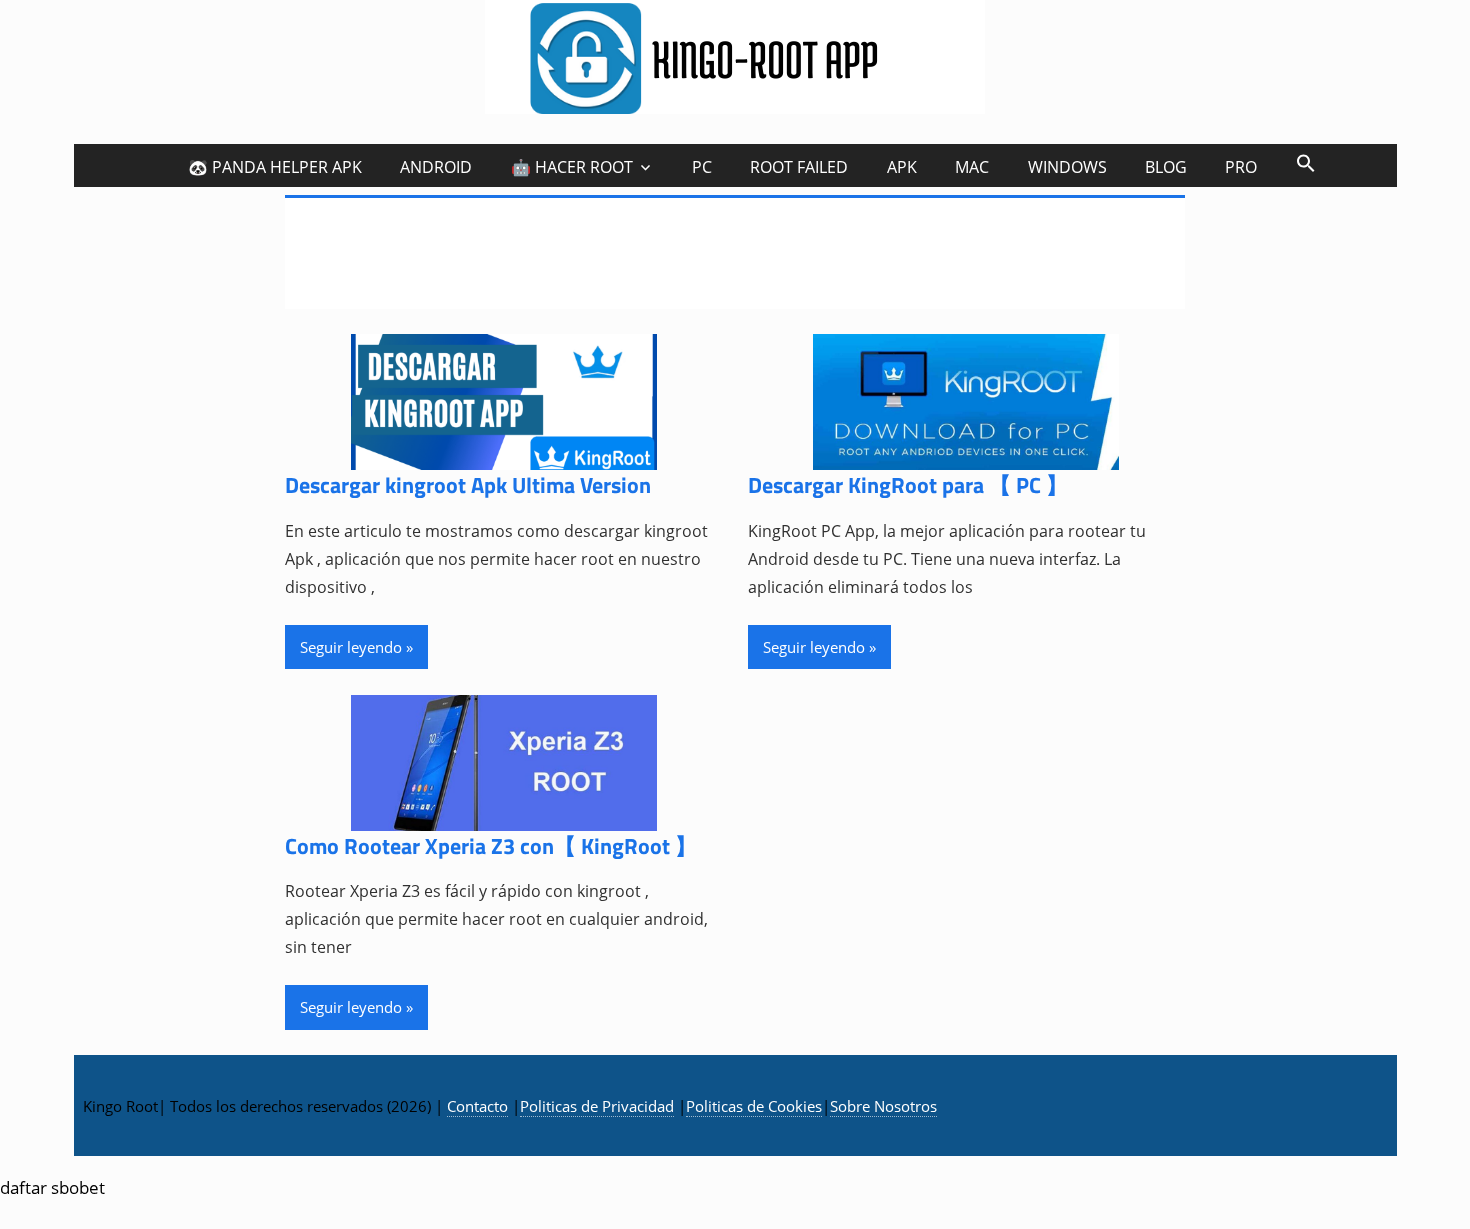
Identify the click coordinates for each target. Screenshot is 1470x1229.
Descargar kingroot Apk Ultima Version (468, 485)
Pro (1241, 167)
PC (702, 167)
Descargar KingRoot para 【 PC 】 (908, 485)
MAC (972, 167)
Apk (902, 167)
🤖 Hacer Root (572, 167)
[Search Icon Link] (1305, 162)
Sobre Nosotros (883, 1106)
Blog (1166, 167)
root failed (799, 167)
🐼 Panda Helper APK (275, 167)
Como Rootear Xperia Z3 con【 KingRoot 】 (491, 846)
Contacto (477, 1106)
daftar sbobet (52, 1187)
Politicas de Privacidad (597, 1106)
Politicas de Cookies (754, 1106)
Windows (1067, 167)
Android (436, 167)
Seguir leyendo (351, 647)
